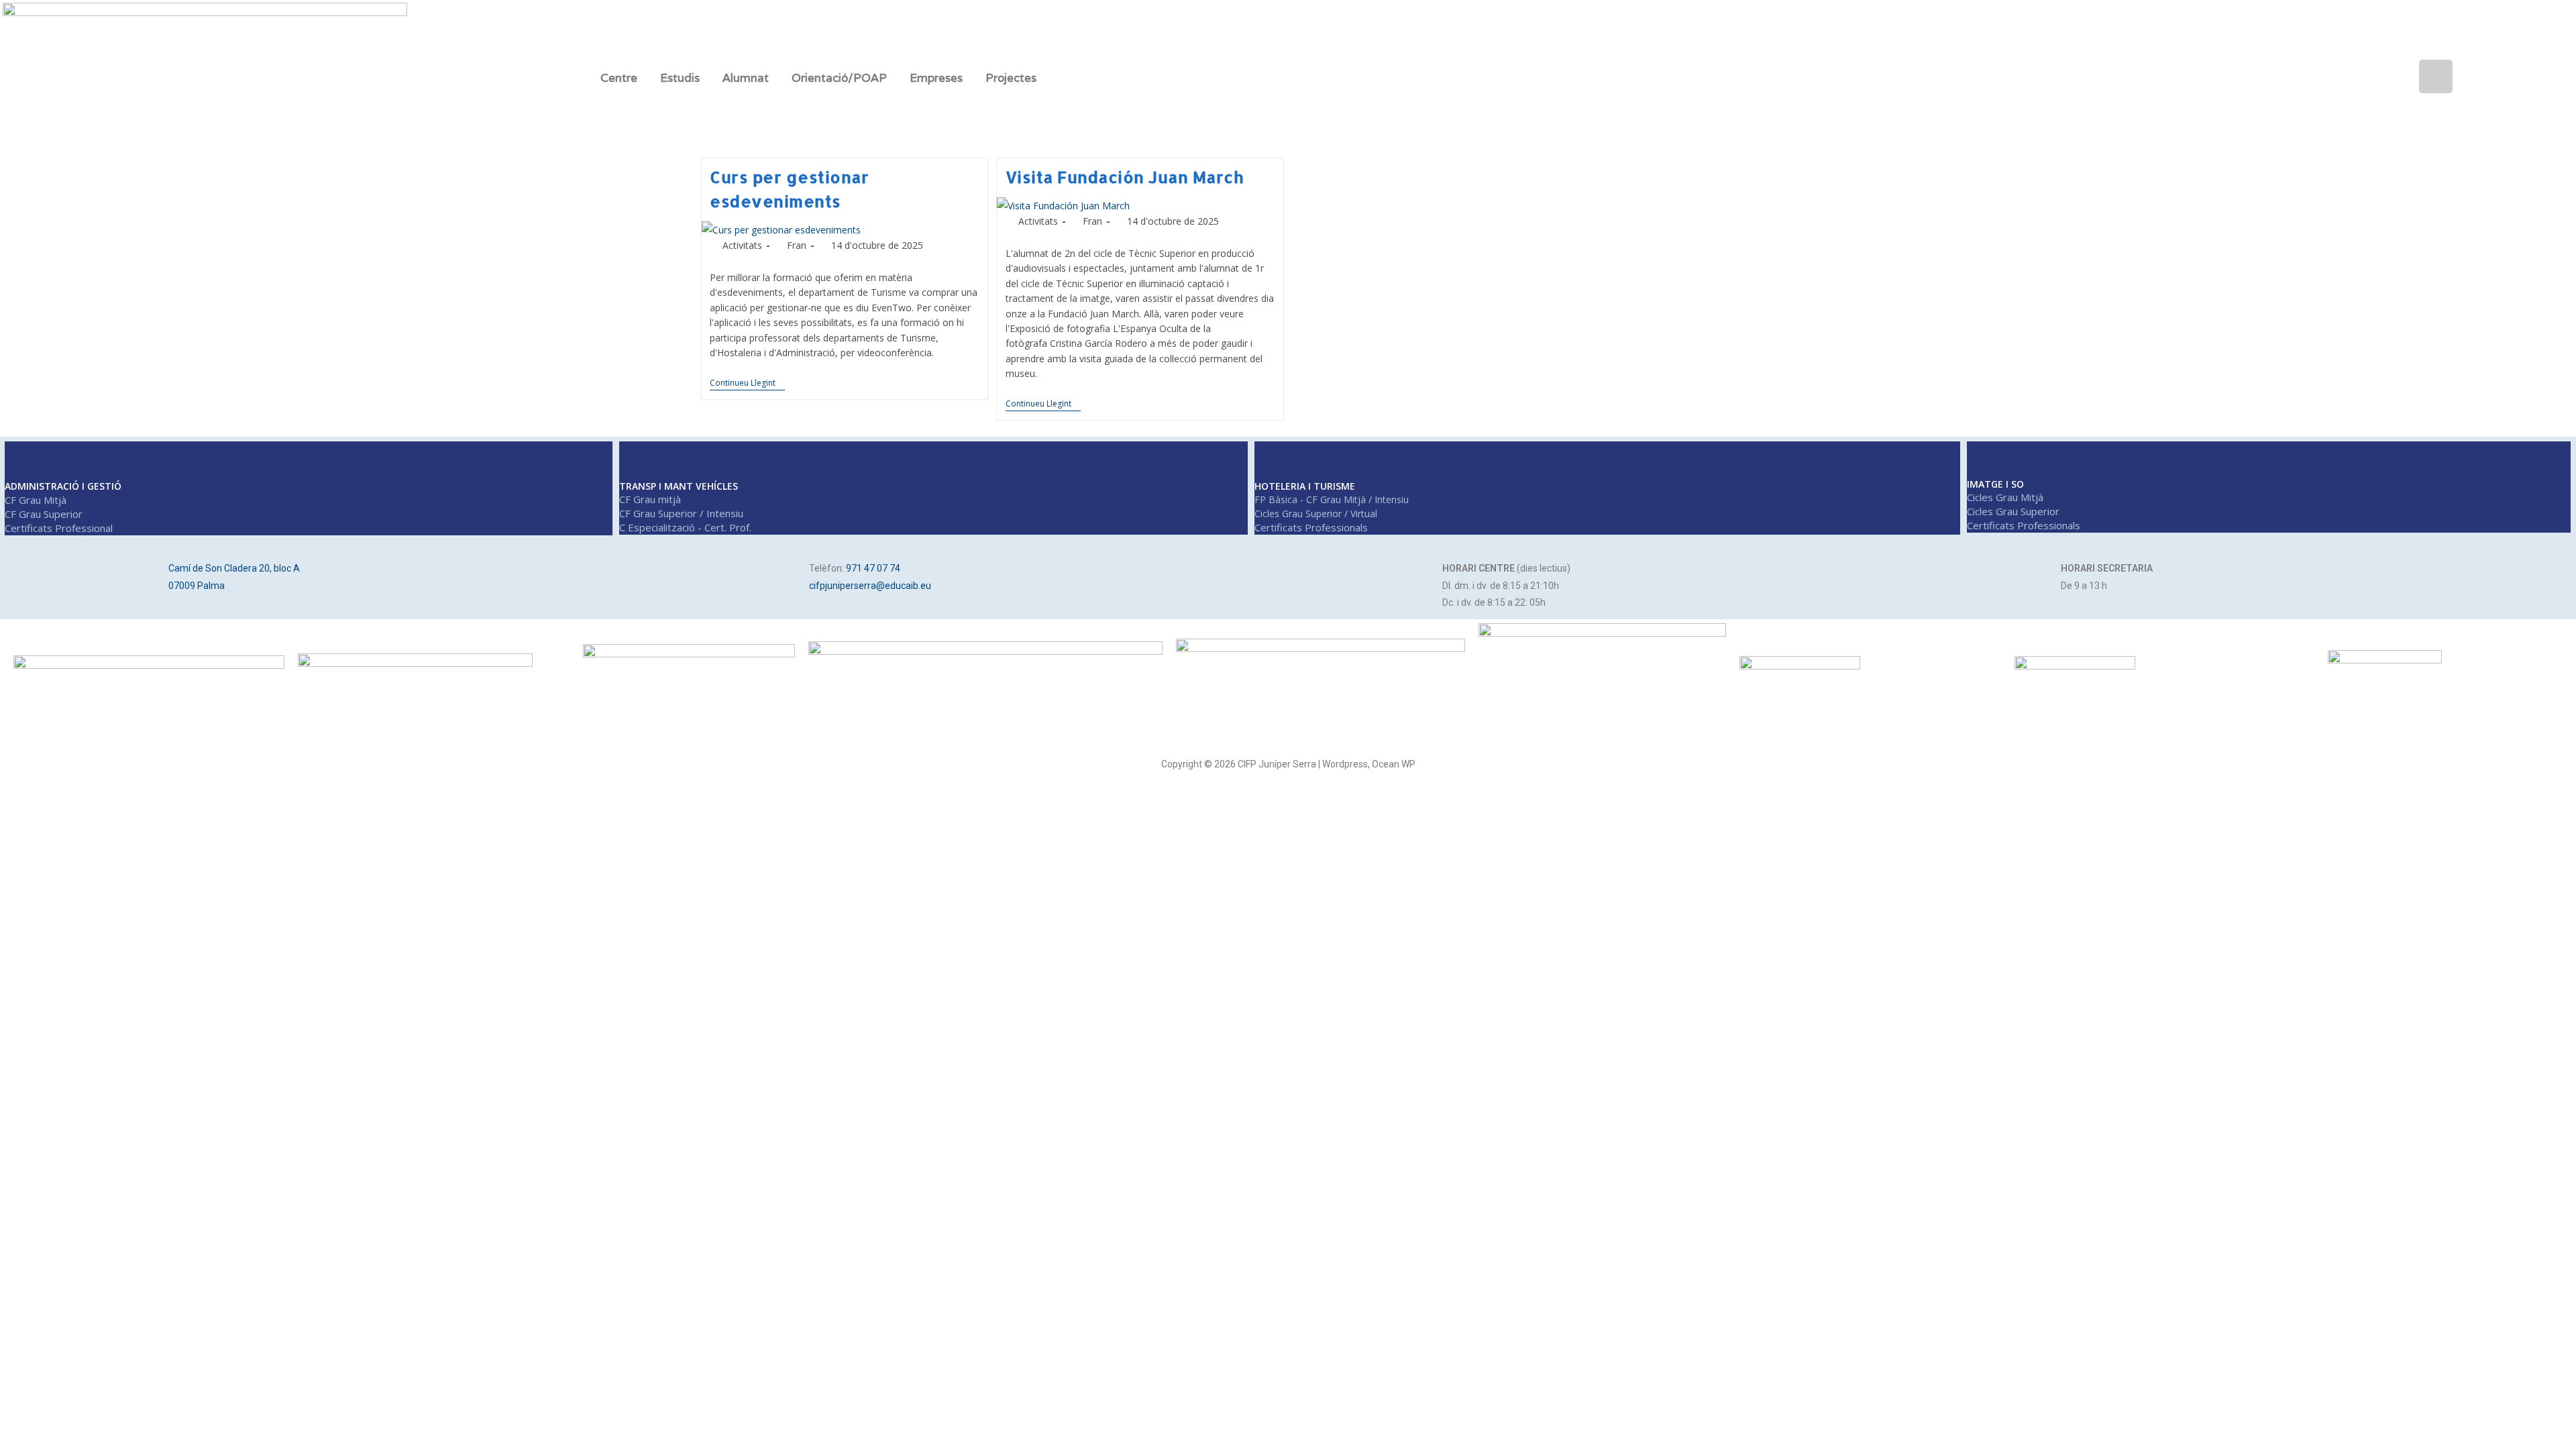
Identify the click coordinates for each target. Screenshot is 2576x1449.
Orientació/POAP (839, 78)
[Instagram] (2350, 76)
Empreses (936, 78)
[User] (2436, 76)
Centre (619, 78)
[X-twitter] (2307, 76)
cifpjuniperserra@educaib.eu (870, 586)
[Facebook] (2264, 76)
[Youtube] (2393, 76)
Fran (797, 245)
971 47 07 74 (873, 568)
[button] (622, 78)
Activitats (742, 245)
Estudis (680, 78)
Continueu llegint (747, 383)
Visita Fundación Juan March (1125, 177)
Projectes (1011, 78)
